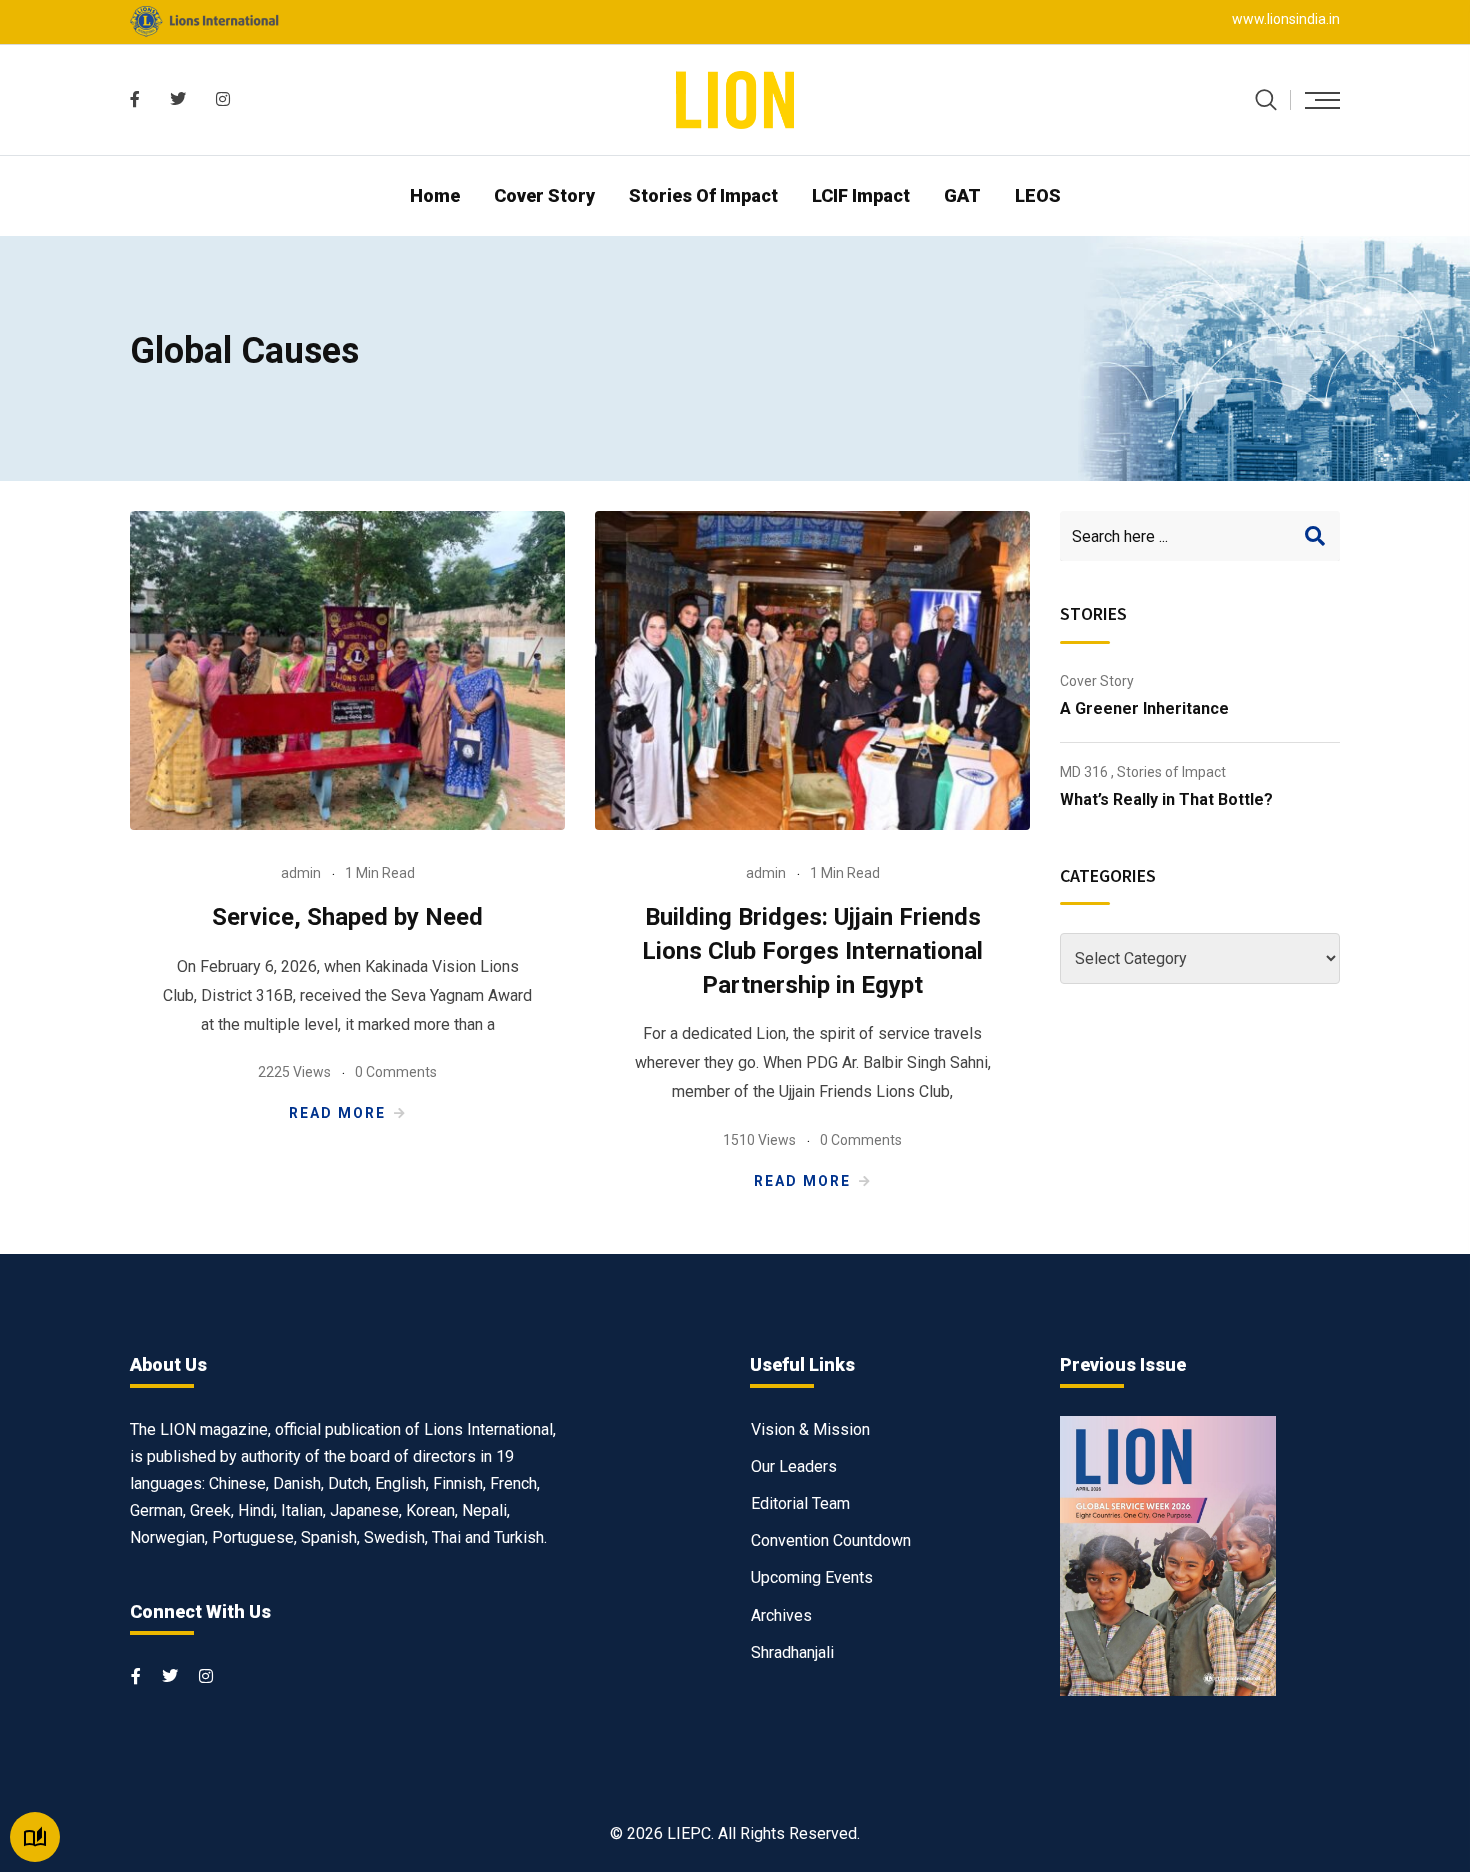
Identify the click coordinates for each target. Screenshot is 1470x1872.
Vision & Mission (810, 1429)
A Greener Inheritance (1144, 708)
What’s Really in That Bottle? (1166, 799)
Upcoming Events (812, 1577)
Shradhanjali (792, 1652)
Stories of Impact (703, 195)
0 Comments (396, 1072)
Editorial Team (800, 1503)
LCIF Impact (861, 195)
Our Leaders (794, 1466)
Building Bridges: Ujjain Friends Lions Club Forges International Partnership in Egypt (812, 950)
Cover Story (544, 195)
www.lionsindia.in (1286, 19)
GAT (962, 195)
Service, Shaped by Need (347, 917)
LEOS (1038, 195)
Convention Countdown (831, 1540)
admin (301, 873)
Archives (781, 1615)
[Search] (1266, 100)
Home (435, 195)
